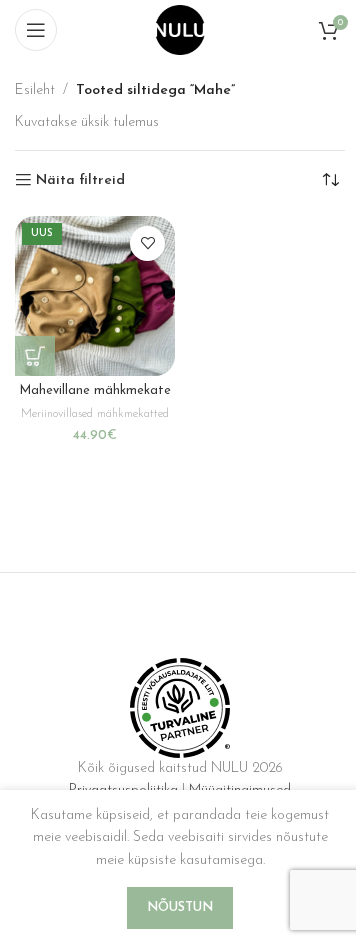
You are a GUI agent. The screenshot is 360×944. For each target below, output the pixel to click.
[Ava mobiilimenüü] (36, 30)
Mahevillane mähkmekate (95, 391)
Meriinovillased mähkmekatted (95, 414)
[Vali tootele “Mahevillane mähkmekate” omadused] (35, 356)
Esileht (35, 90)
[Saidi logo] (180, 29)
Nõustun (180, 907)
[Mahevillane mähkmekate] (95, 296)
